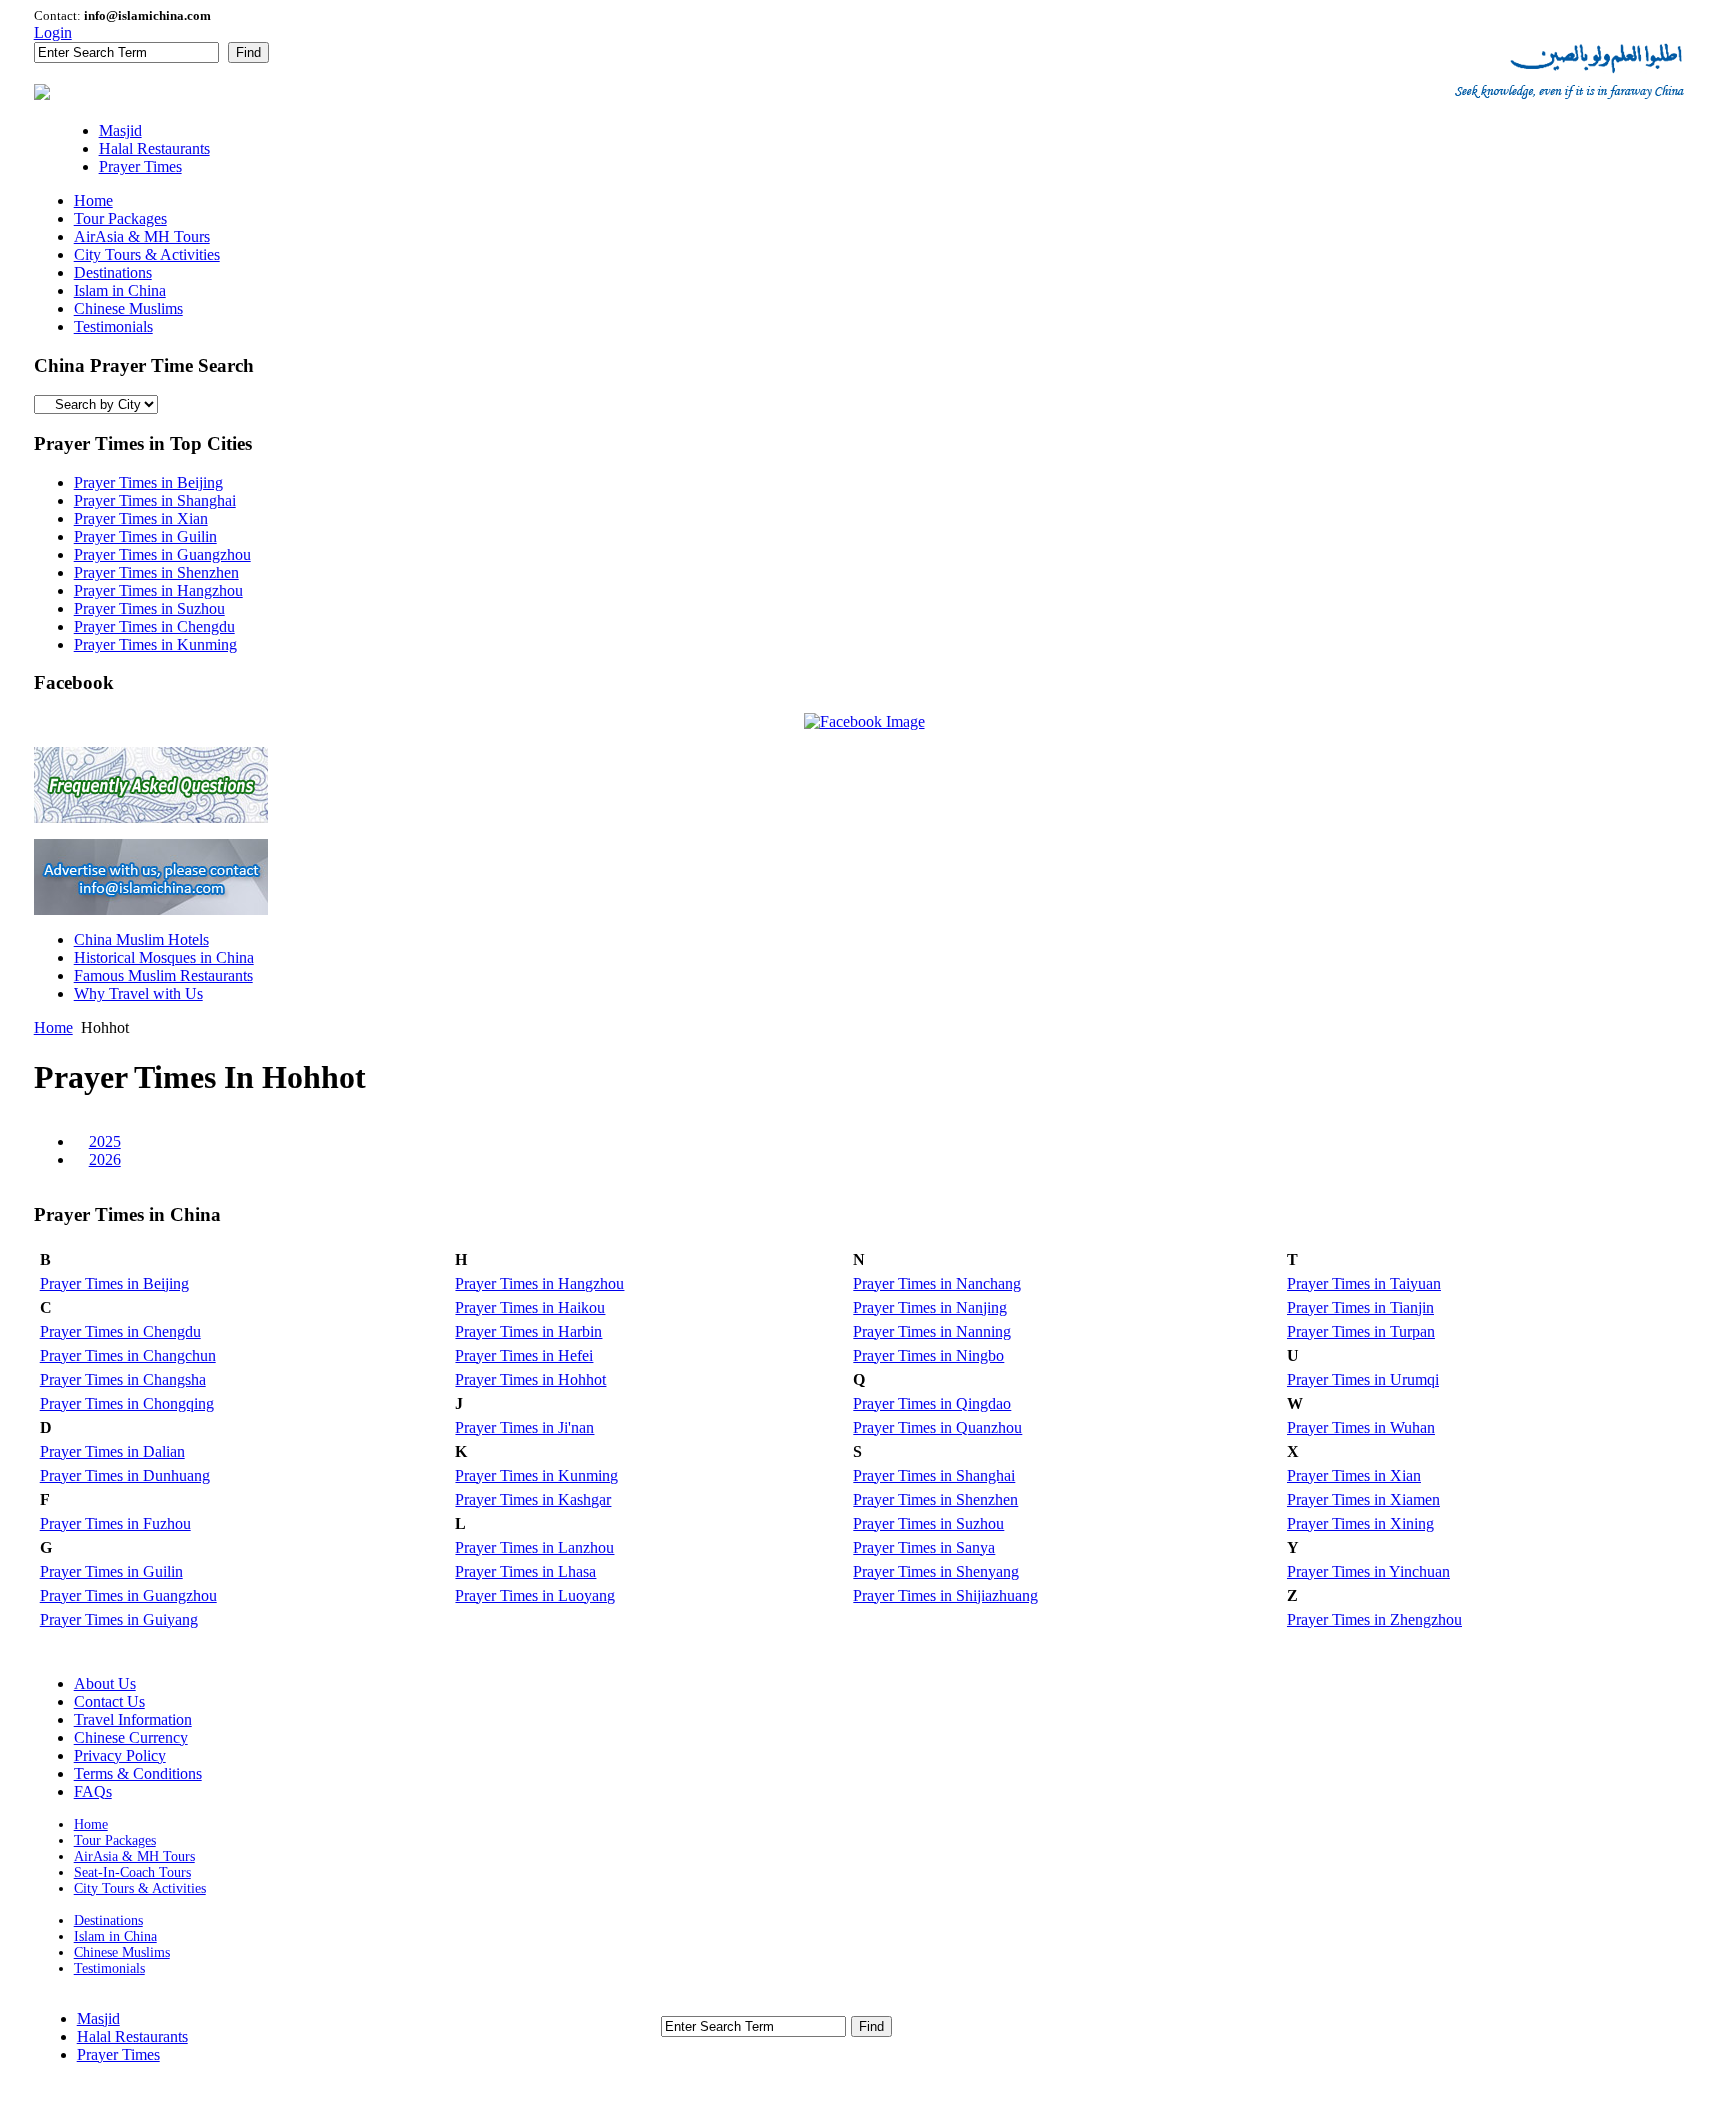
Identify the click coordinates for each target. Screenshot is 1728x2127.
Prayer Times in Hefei (524, 1355)
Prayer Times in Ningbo (928, 1355)
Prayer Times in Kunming (155, 644)
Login (53, 32)
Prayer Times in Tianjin (1360, 1307)
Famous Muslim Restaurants (163, 975)
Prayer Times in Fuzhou (115, 1523)
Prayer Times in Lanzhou (534, 1547)
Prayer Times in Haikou (530, 1307)
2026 (105, 1159)
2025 (105, 1141)
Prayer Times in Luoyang (535, 1595)
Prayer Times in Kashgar (533, 1499)
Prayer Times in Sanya (924, 1547)
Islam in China (115, 1936)
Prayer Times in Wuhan (1361, 1427)
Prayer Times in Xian (141, 518)
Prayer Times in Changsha (123, 1379)
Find (248, 52)
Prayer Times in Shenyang (936, 1571)
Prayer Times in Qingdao (932, 1403)
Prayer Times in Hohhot (530, 1379)
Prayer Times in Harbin (528, 1331)
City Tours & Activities (140, 1888)
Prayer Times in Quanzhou (937, 1427)
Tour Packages (115, 1840)
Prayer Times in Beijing (148, 482)
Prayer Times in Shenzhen (156, 572)
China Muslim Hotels (141, 939)
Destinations (108, 1920)
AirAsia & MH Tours (134, 1856)
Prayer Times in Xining (1360, 1523)
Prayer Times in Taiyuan (1364, 1283)
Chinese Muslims (122, 1952)
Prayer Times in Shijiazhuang (945, 1595)
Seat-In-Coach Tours (132, 1872)
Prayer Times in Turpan (1361, 1331)
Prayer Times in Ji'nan (524, 1427)
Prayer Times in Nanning (932, 1331)
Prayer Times (118, 2054)
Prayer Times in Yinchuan (1368, 1571)
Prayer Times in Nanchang (937, 1283)
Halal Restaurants (132, 2036)
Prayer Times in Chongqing (127, 1403)
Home (53, 1027)
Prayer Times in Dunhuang (125, 1475)
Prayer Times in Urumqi (1363, 1379)
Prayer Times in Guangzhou (162, 554)
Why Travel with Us (138, 993)
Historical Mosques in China (164, 957)
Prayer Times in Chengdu (154, 626)
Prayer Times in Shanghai (155, 500)
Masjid (98, 2018)
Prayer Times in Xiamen (1363, 1499)
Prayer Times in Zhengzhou (1374, 1619)
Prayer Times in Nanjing (930, 1307)
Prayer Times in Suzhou (149, 608)
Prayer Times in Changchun (128, 1355)
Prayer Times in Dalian (112, 1451)
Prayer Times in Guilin (145, 536)
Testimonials (109, 1968)
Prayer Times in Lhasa (525, 1571)
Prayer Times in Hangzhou (158, 590)
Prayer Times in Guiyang (119, 1619)
